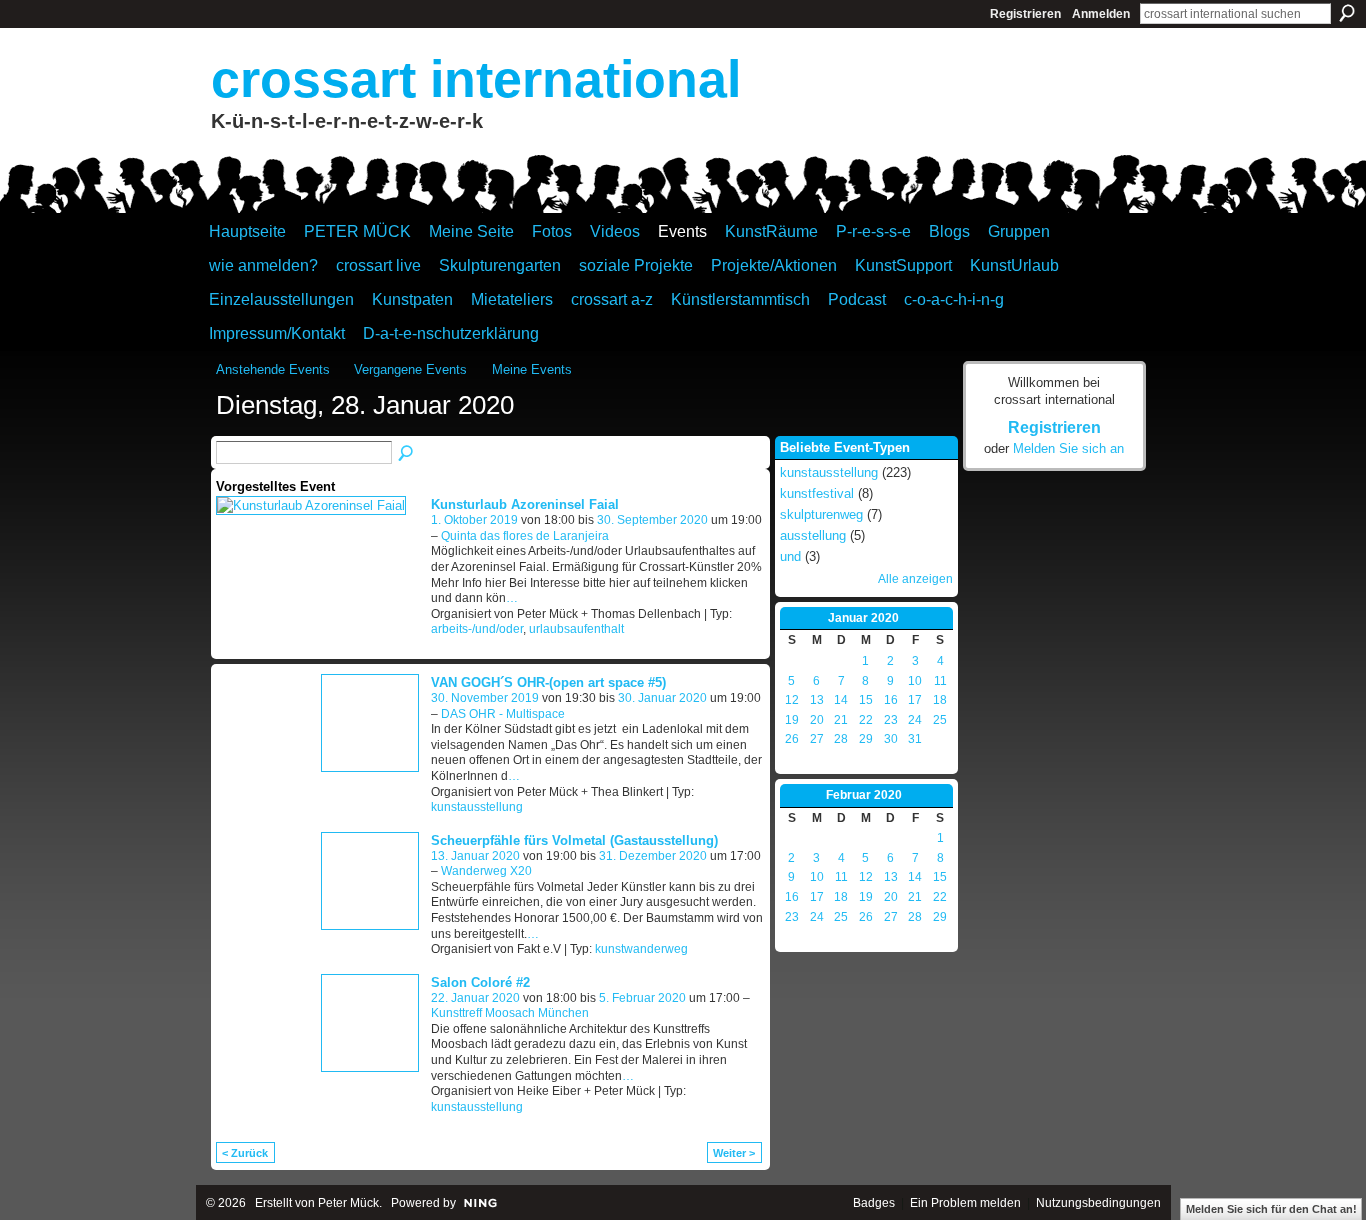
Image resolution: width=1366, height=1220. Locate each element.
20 (817, 720)
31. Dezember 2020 (653, 856)
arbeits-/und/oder (477, 629)
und (790, 556)
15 (866, 700)
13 (817, 700)
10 (915, 681)
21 (841, 720)
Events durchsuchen (407, 454)
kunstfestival (817, 493)
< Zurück (245, 1153)
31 (915, 739)
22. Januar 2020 (475, 998)
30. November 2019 (485, 698)
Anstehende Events (273, 369)
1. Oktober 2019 (474, 520)
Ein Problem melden (965, 1203)
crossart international (476, 79)
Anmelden (1101, 14)
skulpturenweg (821, 514)
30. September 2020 (652, 520)
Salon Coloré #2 (480, 982)
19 (792, 720)
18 (940, 700)
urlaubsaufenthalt (576, 629)
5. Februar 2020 (642, 998)
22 (866, 720)
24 (915, 720)
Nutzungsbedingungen (1098, 1203)
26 (792, 739)
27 (817, 739)
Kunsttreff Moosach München (510, 1013)
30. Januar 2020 (662, 698)
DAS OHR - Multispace (503, 714)
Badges (874, 1203)
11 (940, 681)
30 (891, 739)
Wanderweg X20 (486, 871)
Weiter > (734, 1153)
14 (841, 700)
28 (841, 739)
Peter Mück (348, 1203)
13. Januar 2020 (475, 856)
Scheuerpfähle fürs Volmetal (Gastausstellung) (574, 840)
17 (915, 700)
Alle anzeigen (915, 579)
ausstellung (813, 535)
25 (940, 720)
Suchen (1347, 13)
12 (792, 700)
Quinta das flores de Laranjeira (525, 536)
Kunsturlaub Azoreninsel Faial (525, 504)
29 (866, 739)
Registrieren (1025, 14)
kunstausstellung (477, 807)
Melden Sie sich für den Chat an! (1271, 1209)
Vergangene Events (410, 369)
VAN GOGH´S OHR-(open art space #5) (548, 682)
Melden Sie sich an (1068, 448)
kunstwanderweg (641, 949)
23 (891, 720)
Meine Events (532, 369)
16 (891, 700)
